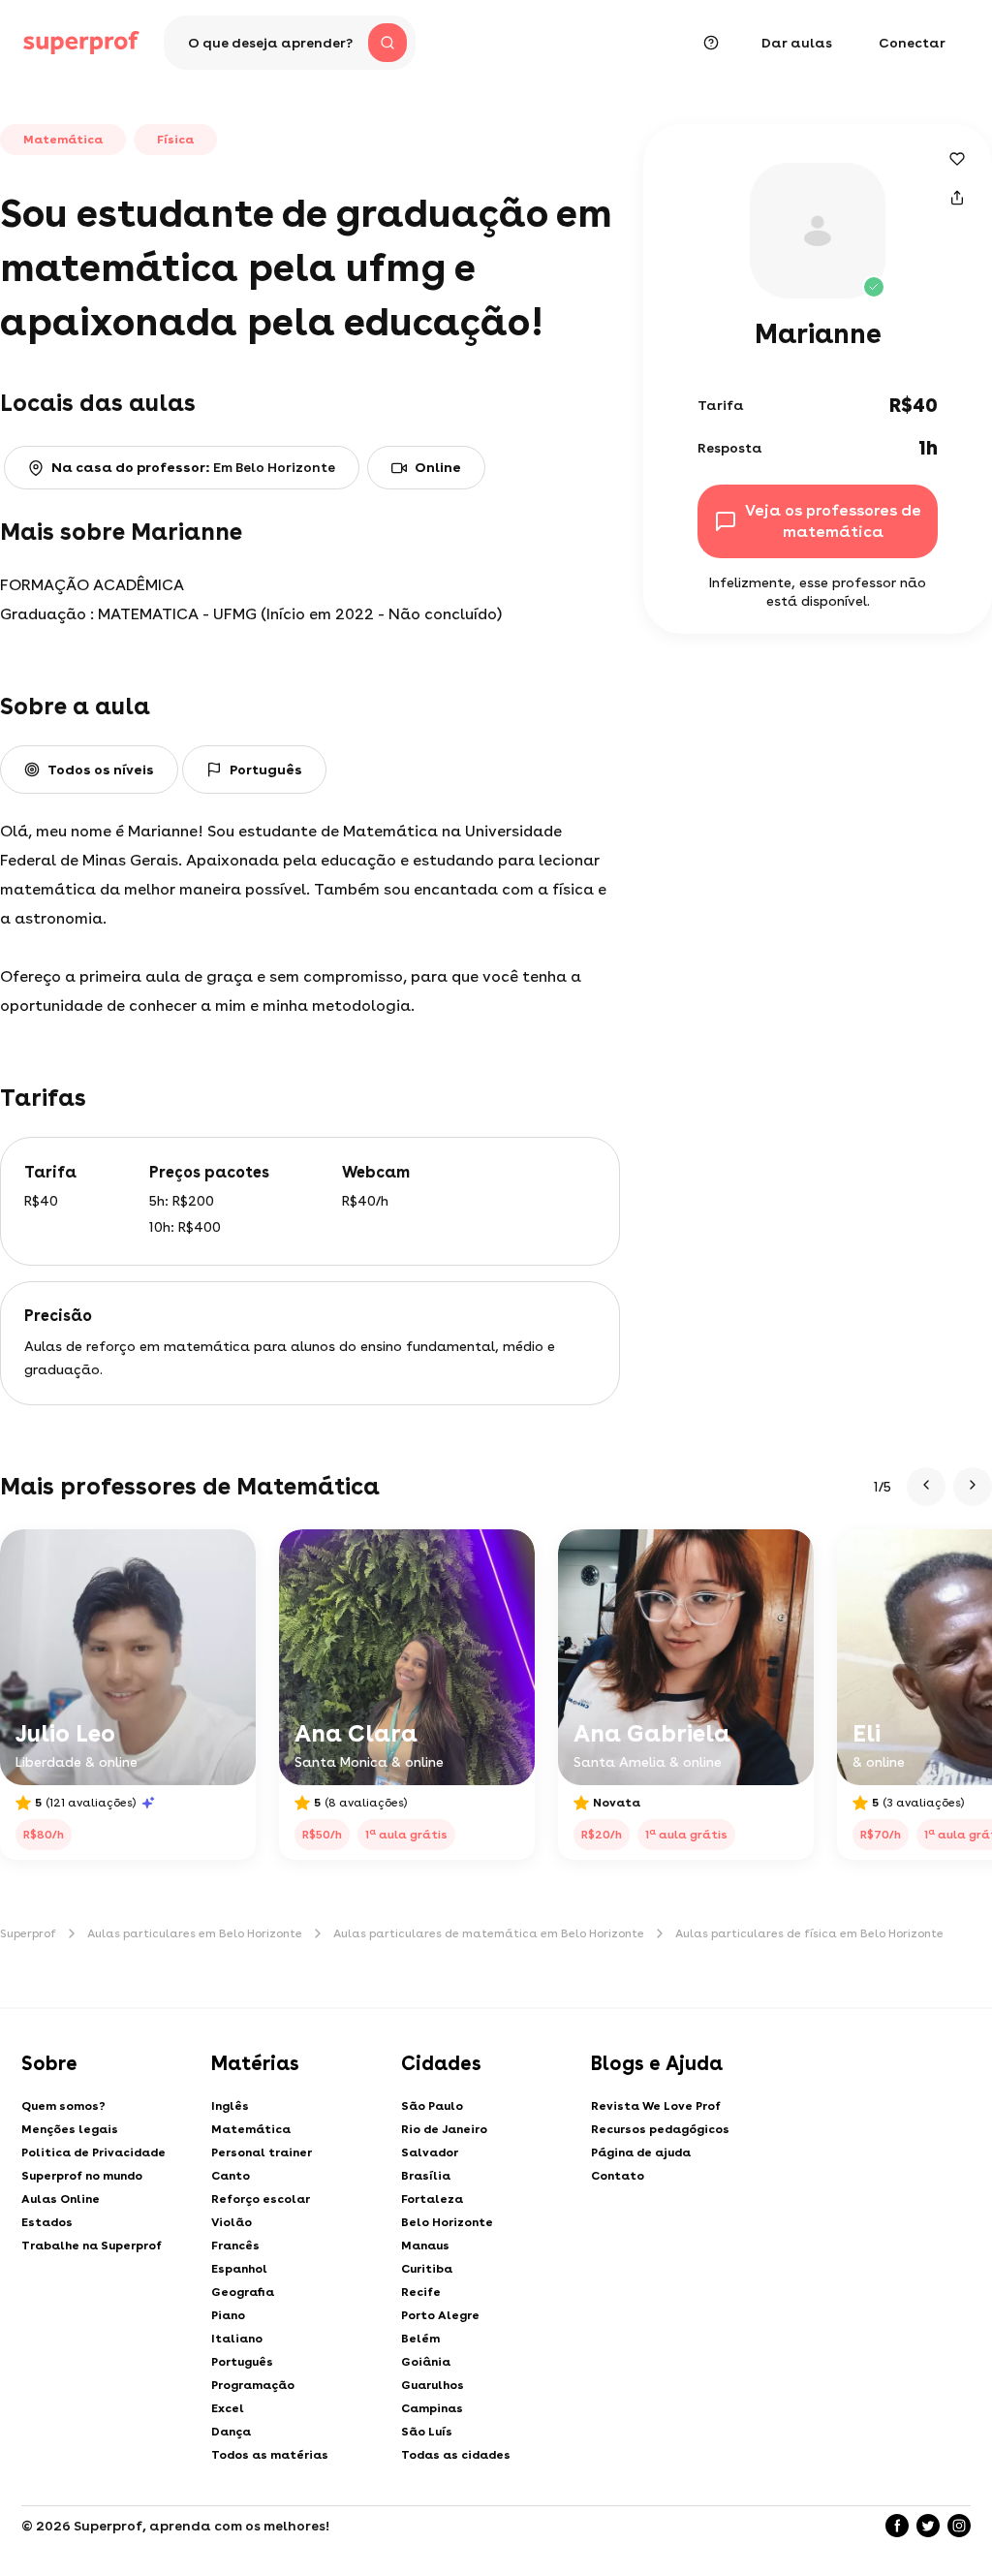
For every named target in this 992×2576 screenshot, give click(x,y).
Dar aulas (797, 43)
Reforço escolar (261, 2199)
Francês (235, 2246)
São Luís (427, 2432)
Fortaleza (432, 2199)
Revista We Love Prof (656, 2106)
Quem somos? (63, 2106)
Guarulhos (433, 2385)
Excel (228, 2408)
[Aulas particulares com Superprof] (81, 43)
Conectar (912, 43)
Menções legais (70, 2129)
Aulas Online (61, 2199)
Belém (420, 2339)
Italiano (237, 2339)
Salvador (430, 2152)
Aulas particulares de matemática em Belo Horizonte (489, 1933)
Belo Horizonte (447, 2222)
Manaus (425, 2246)
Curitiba (427, 2269)
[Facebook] (897, 2526)
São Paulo (432, 2106)
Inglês (230, 2106)
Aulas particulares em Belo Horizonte (195, 1933)
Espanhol (239, 2269)
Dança (231, 2432)
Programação (253, 2385)
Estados (47, 2222)
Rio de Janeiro (444, 2129)
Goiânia (426, 2362)
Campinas (432, 2408)
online (438, 467)
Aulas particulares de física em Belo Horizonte (809, 1933)
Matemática (251, 2129)
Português (242, 2362)
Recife (421, 2292)
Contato (618, 2176)
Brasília (426, 2176)
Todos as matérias (270, 2455)
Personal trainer (262, 2152)
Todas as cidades (456, 2455)
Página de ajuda (641, 2152)
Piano (228, 2315)
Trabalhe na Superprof (92, 2246)
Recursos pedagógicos (660, 2129)
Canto (231, 2176)
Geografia (243, 2292)
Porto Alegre (440, 2315)
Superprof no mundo (82, 2176)
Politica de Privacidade (93, 2152)
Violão (232, 2222)
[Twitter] (928, 2526)
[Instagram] (959, 2526)
